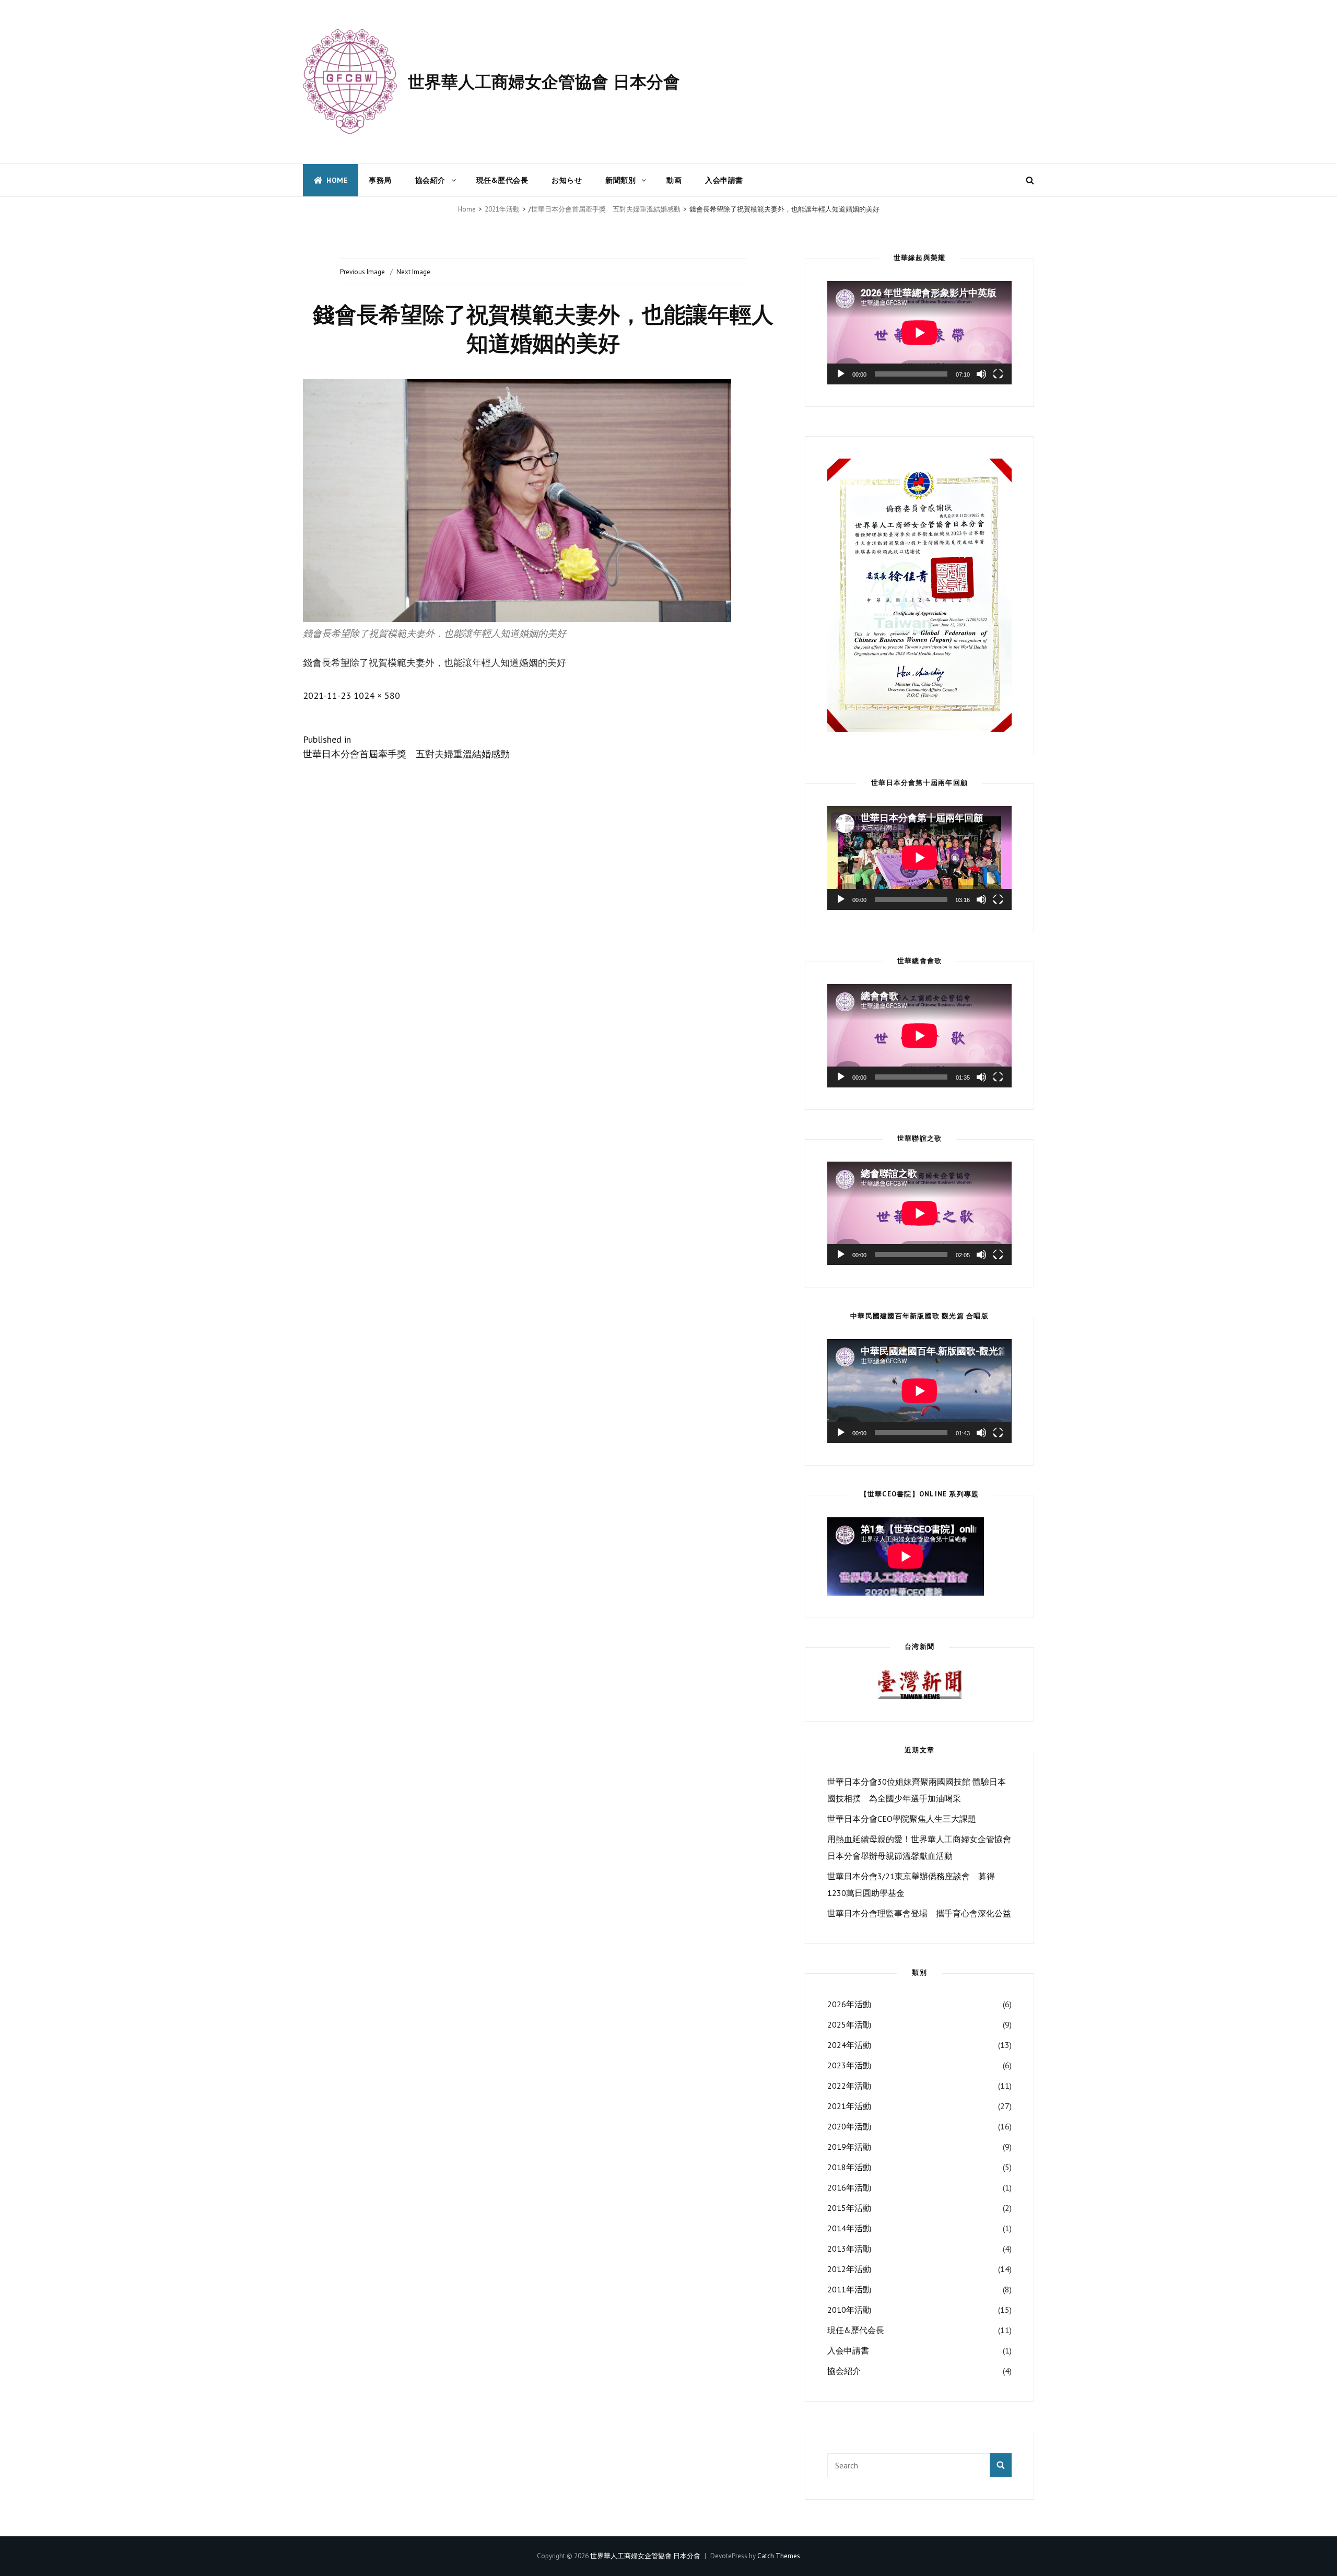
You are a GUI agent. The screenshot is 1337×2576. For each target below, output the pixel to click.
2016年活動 (849, 2187)
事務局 (380, 180)
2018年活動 (849, 2167)
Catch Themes (779, 2556)
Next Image (413, 272)
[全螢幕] (998, 374)
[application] (919, 333)
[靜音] (981, 374)
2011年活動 (849, 2289)
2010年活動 (849, 2310)
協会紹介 (430, 180)
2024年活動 (849, 2045)
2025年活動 (849, 2024)
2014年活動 (849, 2228)
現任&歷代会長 (502, 180)
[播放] (841, 374)
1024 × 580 (377, 695)
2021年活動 (502, 209)
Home (337, 180)
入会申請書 (724, 180)
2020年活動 (849, 2126)
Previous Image (362, 272)
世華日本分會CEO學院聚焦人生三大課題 (902, 1819)
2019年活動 (849, 2147)
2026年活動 (849, 2004)
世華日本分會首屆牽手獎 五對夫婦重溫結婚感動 (606, 209)
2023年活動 (849, 2065)
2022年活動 (849, 2086)
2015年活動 (849, 2208)
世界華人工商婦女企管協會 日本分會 (544, 81)
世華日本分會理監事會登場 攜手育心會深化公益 (919, 1913)
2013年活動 (849, 2249)
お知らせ (567, 180)
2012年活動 (849, 2269)
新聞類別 (620, 180)
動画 (674, 180)
